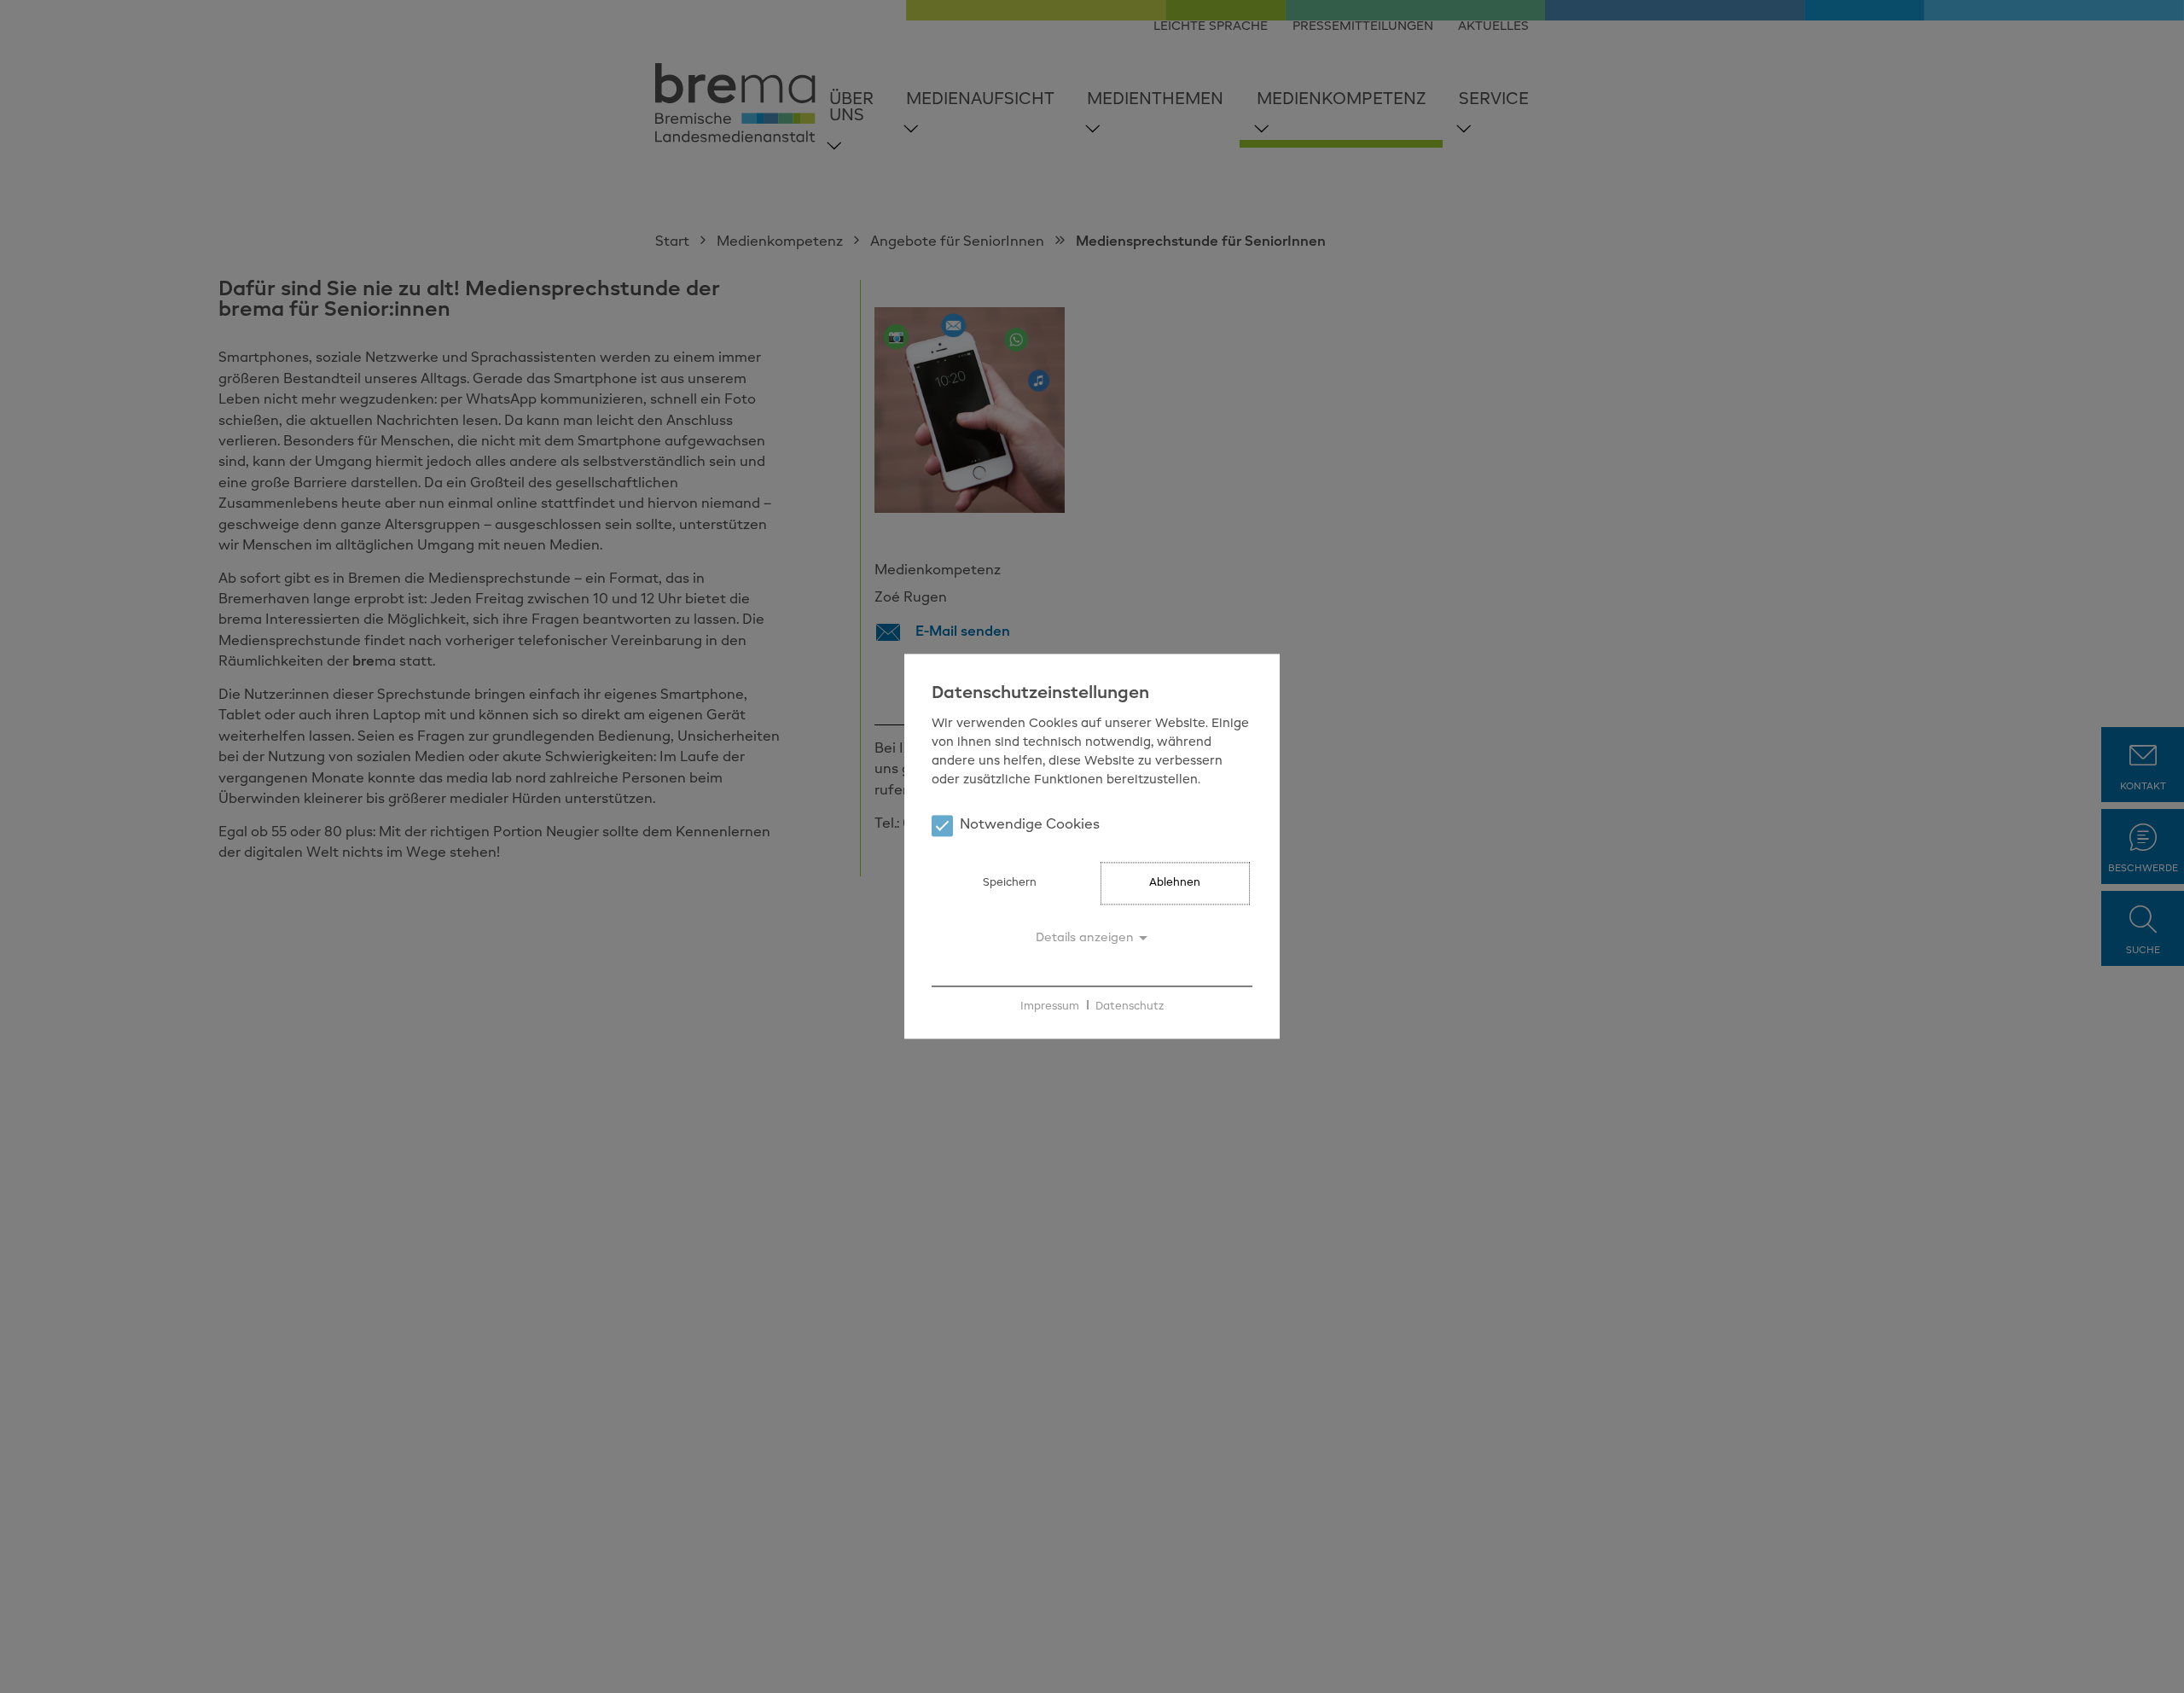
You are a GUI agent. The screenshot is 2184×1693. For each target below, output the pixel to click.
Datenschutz (1130, 1006)
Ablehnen (1175, 884)
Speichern (1010, 884)
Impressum (1050, 1006)
